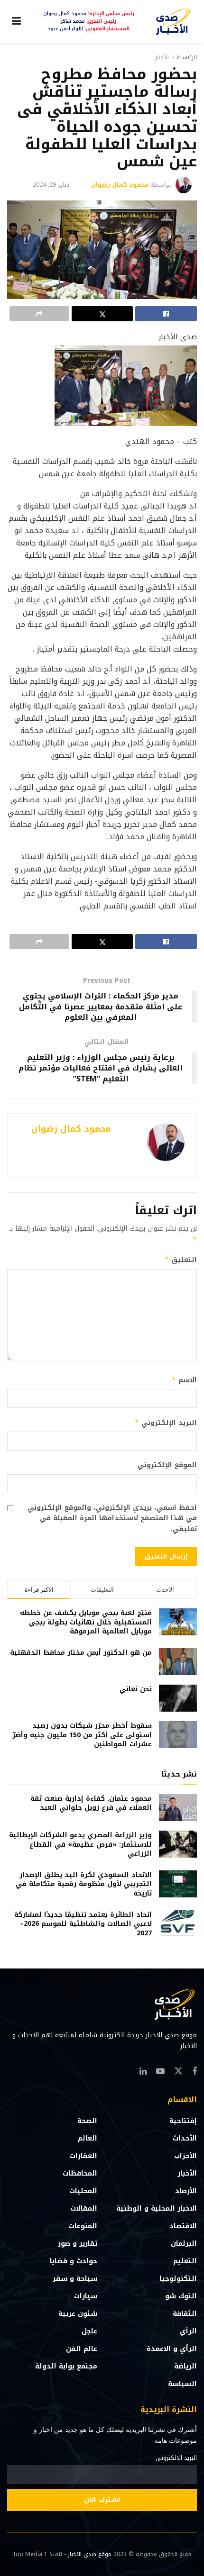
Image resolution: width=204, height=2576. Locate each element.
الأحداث (185, 2138)
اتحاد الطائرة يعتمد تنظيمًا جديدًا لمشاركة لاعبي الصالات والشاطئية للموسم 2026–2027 (83, 1924)
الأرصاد (186, 2191)
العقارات (83, 2156)
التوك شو (181, 2296)
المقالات (84, 2209)
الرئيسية (187, 57)
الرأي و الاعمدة (172, 2349)
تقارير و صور (78, 2244)
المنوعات (83, 2226)
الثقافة (185, 2314)
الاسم (184, 1380)
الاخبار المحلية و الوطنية (157, 2209)
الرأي (188, 2331)
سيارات (86, 2296)
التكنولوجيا (178, 2279)
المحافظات (80, 2173)
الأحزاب (185, 2156)
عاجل (89, 2331)
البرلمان (184, 2244)
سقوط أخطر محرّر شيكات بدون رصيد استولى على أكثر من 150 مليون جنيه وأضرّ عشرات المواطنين (82, 1735)
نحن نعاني (136, 1689)
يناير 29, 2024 (51, 185)
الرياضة (185, 2366)
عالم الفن (82, 2349)
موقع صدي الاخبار (90, 2554)
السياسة (182, 2384)
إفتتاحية (183, 2121)
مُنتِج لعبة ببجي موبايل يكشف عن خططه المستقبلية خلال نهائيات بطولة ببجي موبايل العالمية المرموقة (86, 1622)
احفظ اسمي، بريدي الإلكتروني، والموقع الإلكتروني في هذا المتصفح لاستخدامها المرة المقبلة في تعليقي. (112, 1519)
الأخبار (162, 57)
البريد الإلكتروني (166, 1423)
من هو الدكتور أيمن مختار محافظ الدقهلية (81, 1653)
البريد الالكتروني (176, 2458)
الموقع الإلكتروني (167, 1465)
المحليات (83, 2191)
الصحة (87, 2121)
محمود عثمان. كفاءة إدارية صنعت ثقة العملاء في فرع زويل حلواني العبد (91, 1803)
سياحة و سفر (75, 2279)
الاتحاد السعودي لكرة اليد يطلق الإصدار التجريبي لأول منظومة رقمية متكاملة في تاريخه (84, 1884)
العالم (88, 2138)
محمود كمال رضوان (120, 185)
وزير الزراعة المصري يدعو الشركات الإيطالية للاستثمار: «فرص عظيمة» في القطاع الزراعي (80, 1844)
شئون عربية (78, 2314)
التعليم (185, 2261)
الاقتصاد (183, 2226)
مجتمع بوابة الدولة (66, 2366)
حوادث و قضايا (74, 2261)
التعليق (181, 1260)
